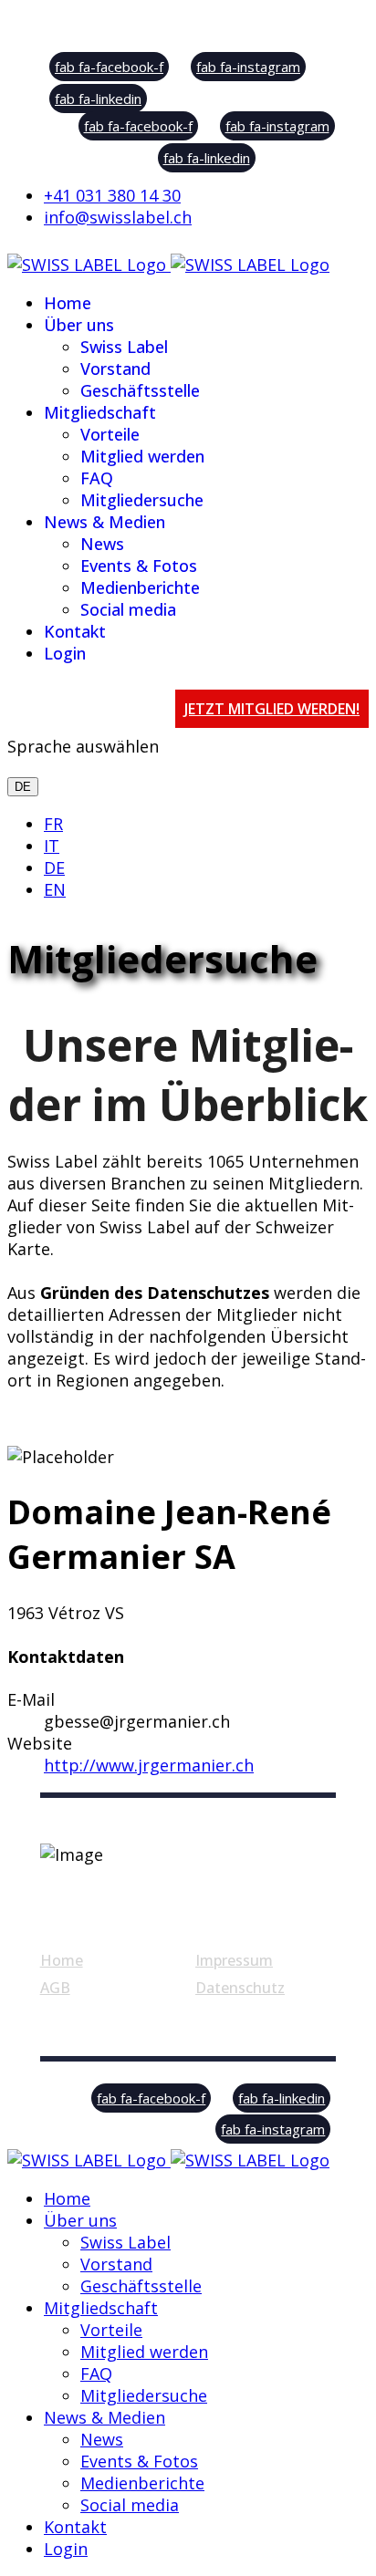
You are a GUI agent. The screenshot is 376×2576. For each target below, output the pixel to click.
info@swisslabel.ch (118, 217)
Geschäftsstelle (140, 390)
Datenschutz (240, 1988)
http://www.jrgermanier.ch (149, 1765)
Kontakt (75, 631)
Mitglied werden (142, 456)
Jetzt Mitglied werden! (272, 709)
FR (53, 824)
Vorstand (115, 369)
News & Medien (104, 522)
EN (55, 889)
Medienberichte (140, 587)
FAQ (97, 478)
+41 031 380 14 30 (112, 195)
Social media (128, 609)
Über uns (79, 325)
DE (23, 787)
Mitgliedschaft (100, 412)
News (102, 544)
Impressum (234, 1960)
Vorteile (110, 434)
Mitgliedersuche (142, 500)
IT (52, 846)
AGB (55, 1988)
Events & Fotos (139, 566)
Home (68, 303)
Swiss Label (124, 347)
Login (65, 653)
